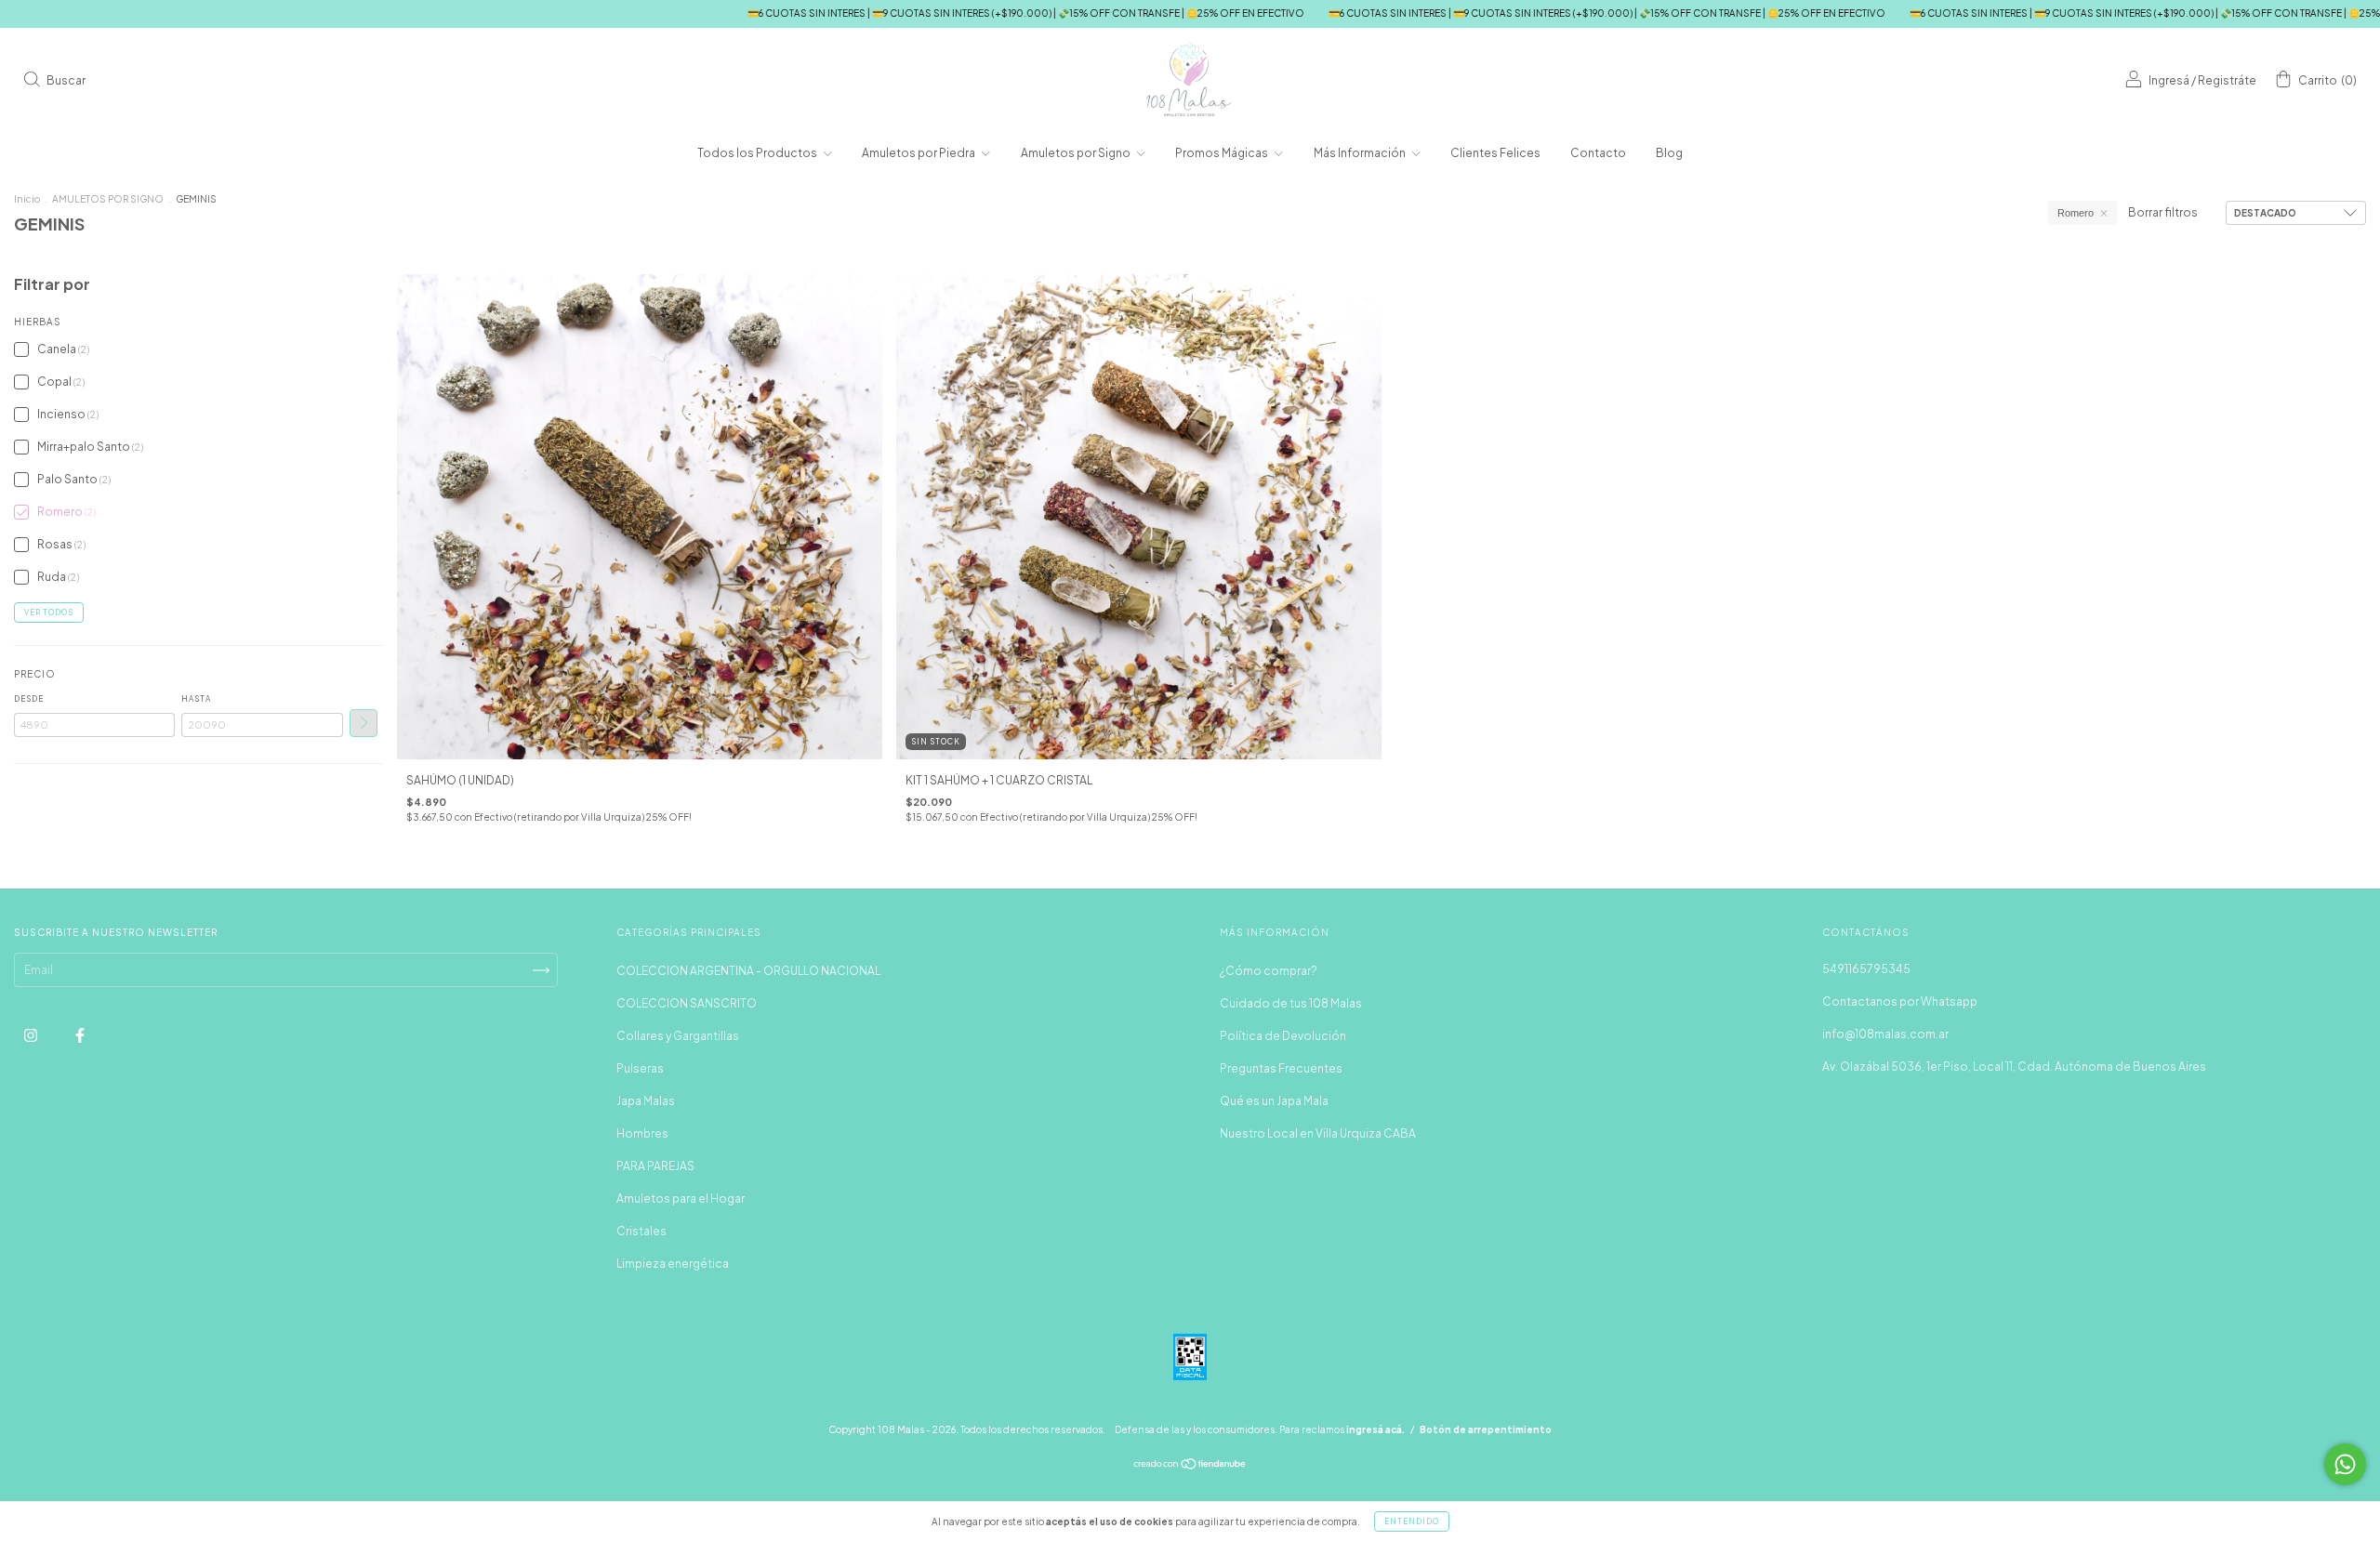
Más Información (1361, 153)
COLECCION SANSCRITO (687, 1003)
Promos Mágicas (1223, 153)
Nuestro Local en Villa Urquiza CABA (1318, 1133)
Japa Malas (646, 1101)
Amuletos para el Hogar (681, 1199)
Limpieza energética (673, 1264)
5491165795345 (1866, 969)
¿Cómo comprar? (1269, 971)
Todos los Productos (758, 153)
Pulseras (640, 1068)
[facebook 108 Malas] (80, 1035)
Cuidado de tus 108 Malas (1291, 1003)
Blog (1669, 153)
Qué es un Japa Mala (1274, 1101)
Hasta (196, 699)
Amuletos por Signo (1077, 153)
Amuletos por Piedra (919, 153)
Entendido (1412, 1521)
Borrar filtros (2163, 212)
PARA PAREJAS (655, 1166)
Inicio (27, 199)
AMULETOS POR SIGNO (108, 199)
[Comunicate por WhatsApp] (2345, 1464)
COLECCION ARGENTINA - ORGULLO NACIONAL (748, 971)
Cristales (641, 1231)
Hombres (642, 1133)
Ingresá (2169, 80)
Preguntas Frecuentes (1281, 1068)
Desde (29, 699)
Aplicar (364, 723)
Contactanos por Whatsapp (1900, 1001)
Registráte (2227, 80)
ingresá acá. (1375, 1429)
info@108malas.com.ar (1885, 1034)
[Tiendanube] (1190, 1466)
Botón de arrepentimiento (1486, 1429)
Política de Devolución (1283, 1036)
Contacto (1598, 153)
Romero (2076, 213)
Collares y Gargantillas (678, 1036)
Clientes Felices (1495, 153)
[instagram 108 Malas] (32, 1035)
